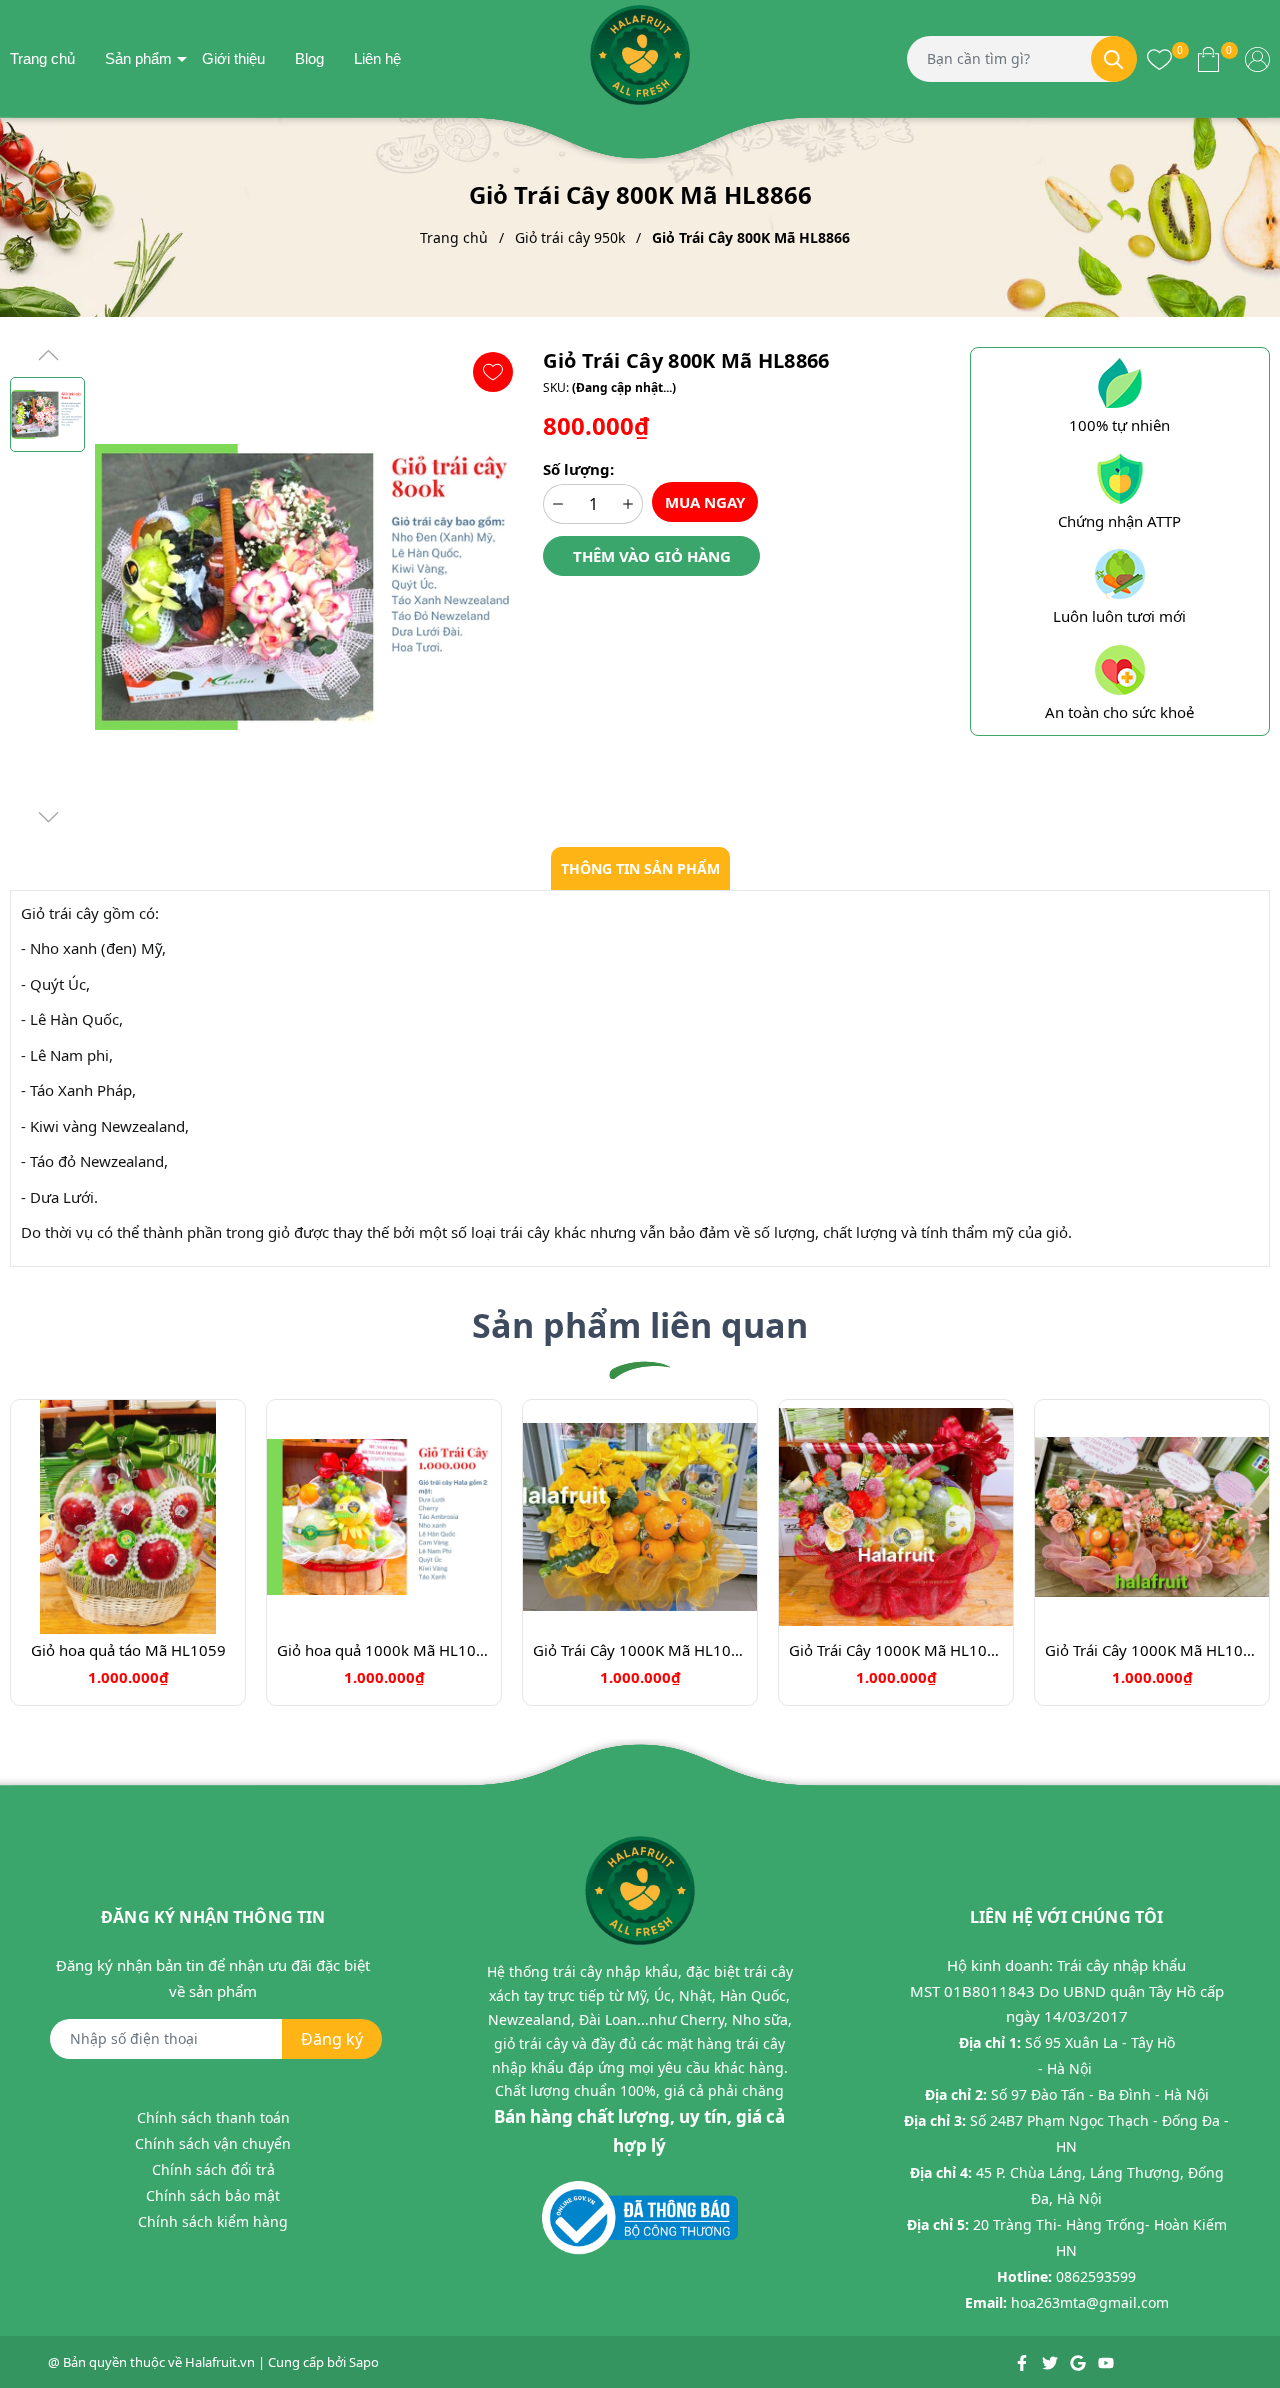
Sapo (364, 2362)
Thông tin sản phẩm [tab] (640, 868)
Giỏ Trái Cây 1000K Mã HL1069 (640, 1650)
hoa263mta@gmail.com (1090, 2302)
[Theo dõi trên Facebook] (1023, 2362)
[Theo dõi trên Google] (1079, 2362)
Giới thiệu (233, 58)
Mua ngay (705, 502)
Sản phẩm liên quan (640, 1325)
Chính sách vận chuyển (213, 2143)
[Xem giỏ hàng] (1208, 58)
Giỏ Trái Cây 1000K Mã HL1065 (1152, 1650)
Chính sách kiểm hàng (213, 2221)
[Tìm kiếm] (1114, 59)
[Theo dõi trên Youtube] (1106, 2362)
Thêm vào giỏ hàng (652, 556)
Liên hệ (377, 58)
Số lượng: (578, 469)
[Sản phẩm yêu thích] (1159, 58)
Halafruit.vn (220, 2362)
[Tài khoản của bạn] (1257, 58)
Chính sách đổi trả (213, 2169)
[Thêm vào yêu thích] (493, 372)
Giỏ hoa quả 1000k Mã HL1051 (384, 1650)
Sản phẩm (138, 58)
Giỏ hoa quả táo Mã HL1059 (128, 1650)
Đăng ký (332, 2039)
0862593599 (1096, 2276)
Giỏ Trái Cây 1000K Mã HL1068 (896, 1650)
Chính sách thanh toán (213, 2117)
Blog (309, 58)
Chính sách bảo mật (213, 2195)
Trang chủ (42, 58)
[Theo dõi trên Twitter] (1051, 2362)
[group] (309, 587)
